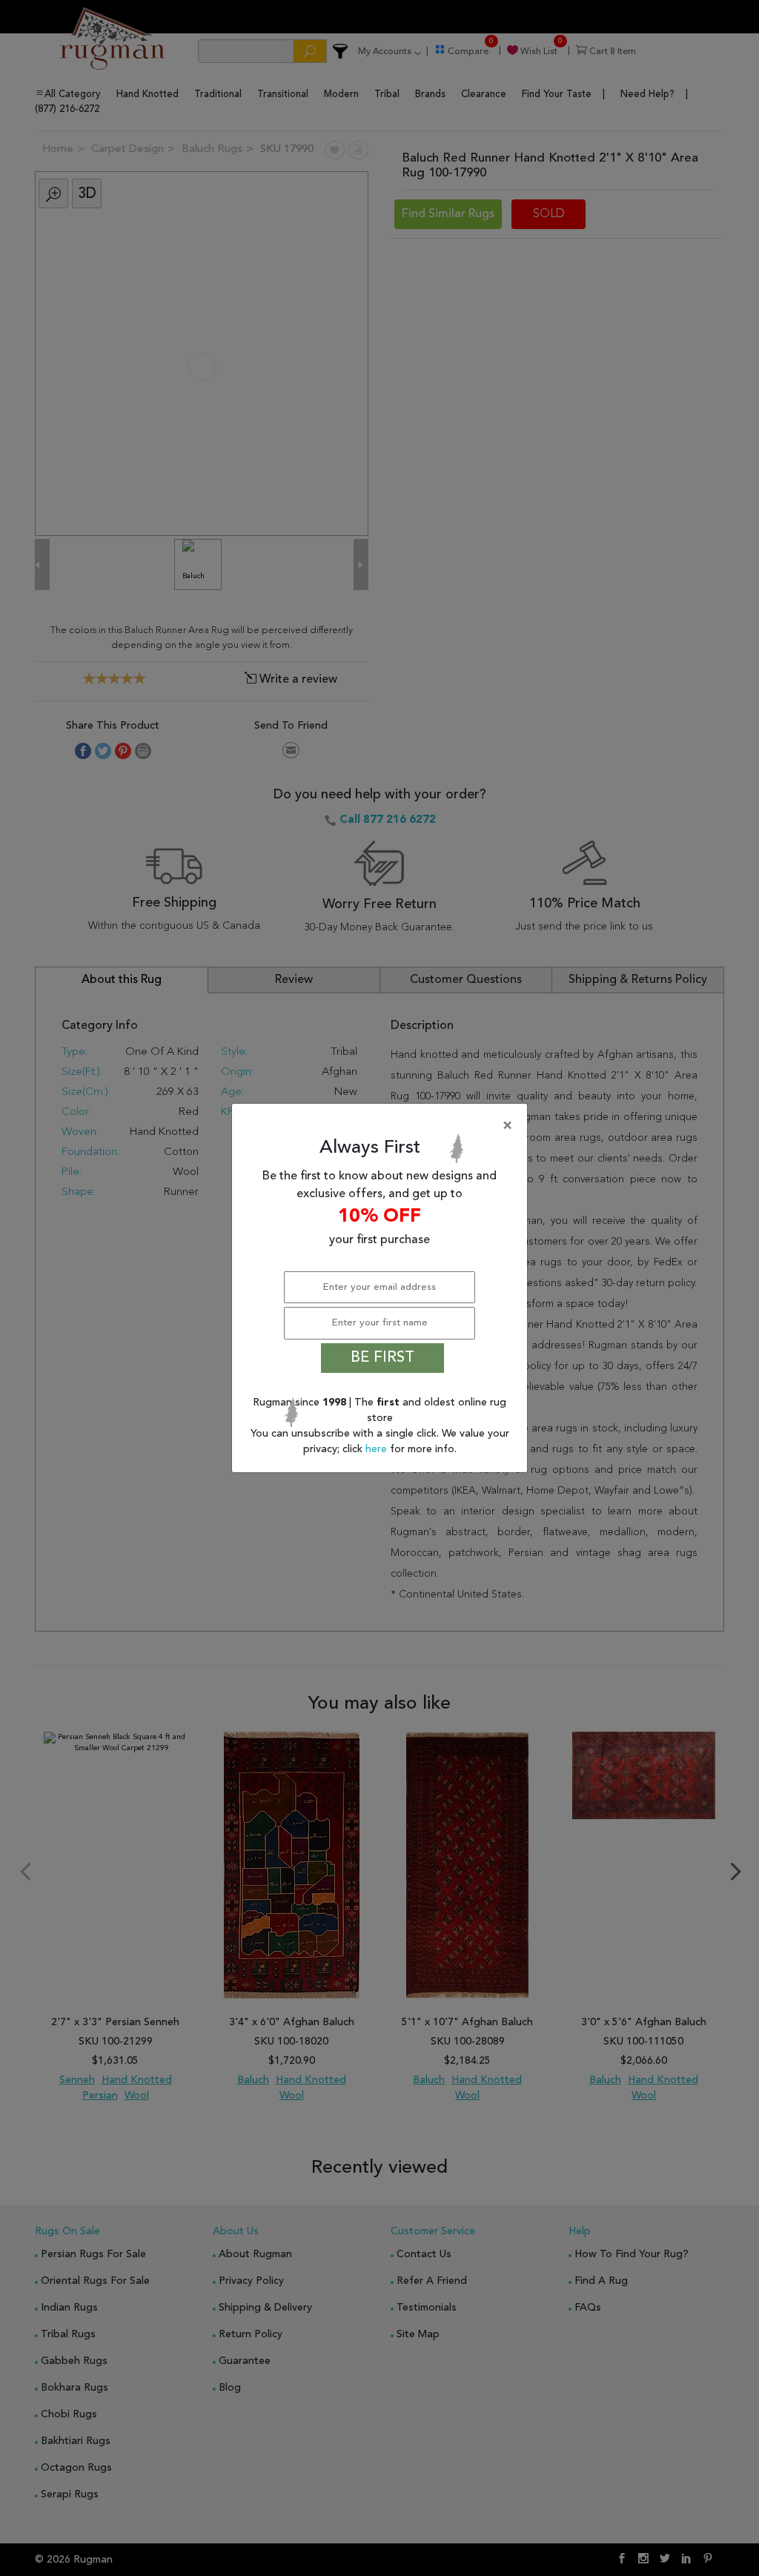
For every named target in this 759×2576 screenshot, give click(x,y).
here (378, 1449)
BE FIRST (382, 1358)
